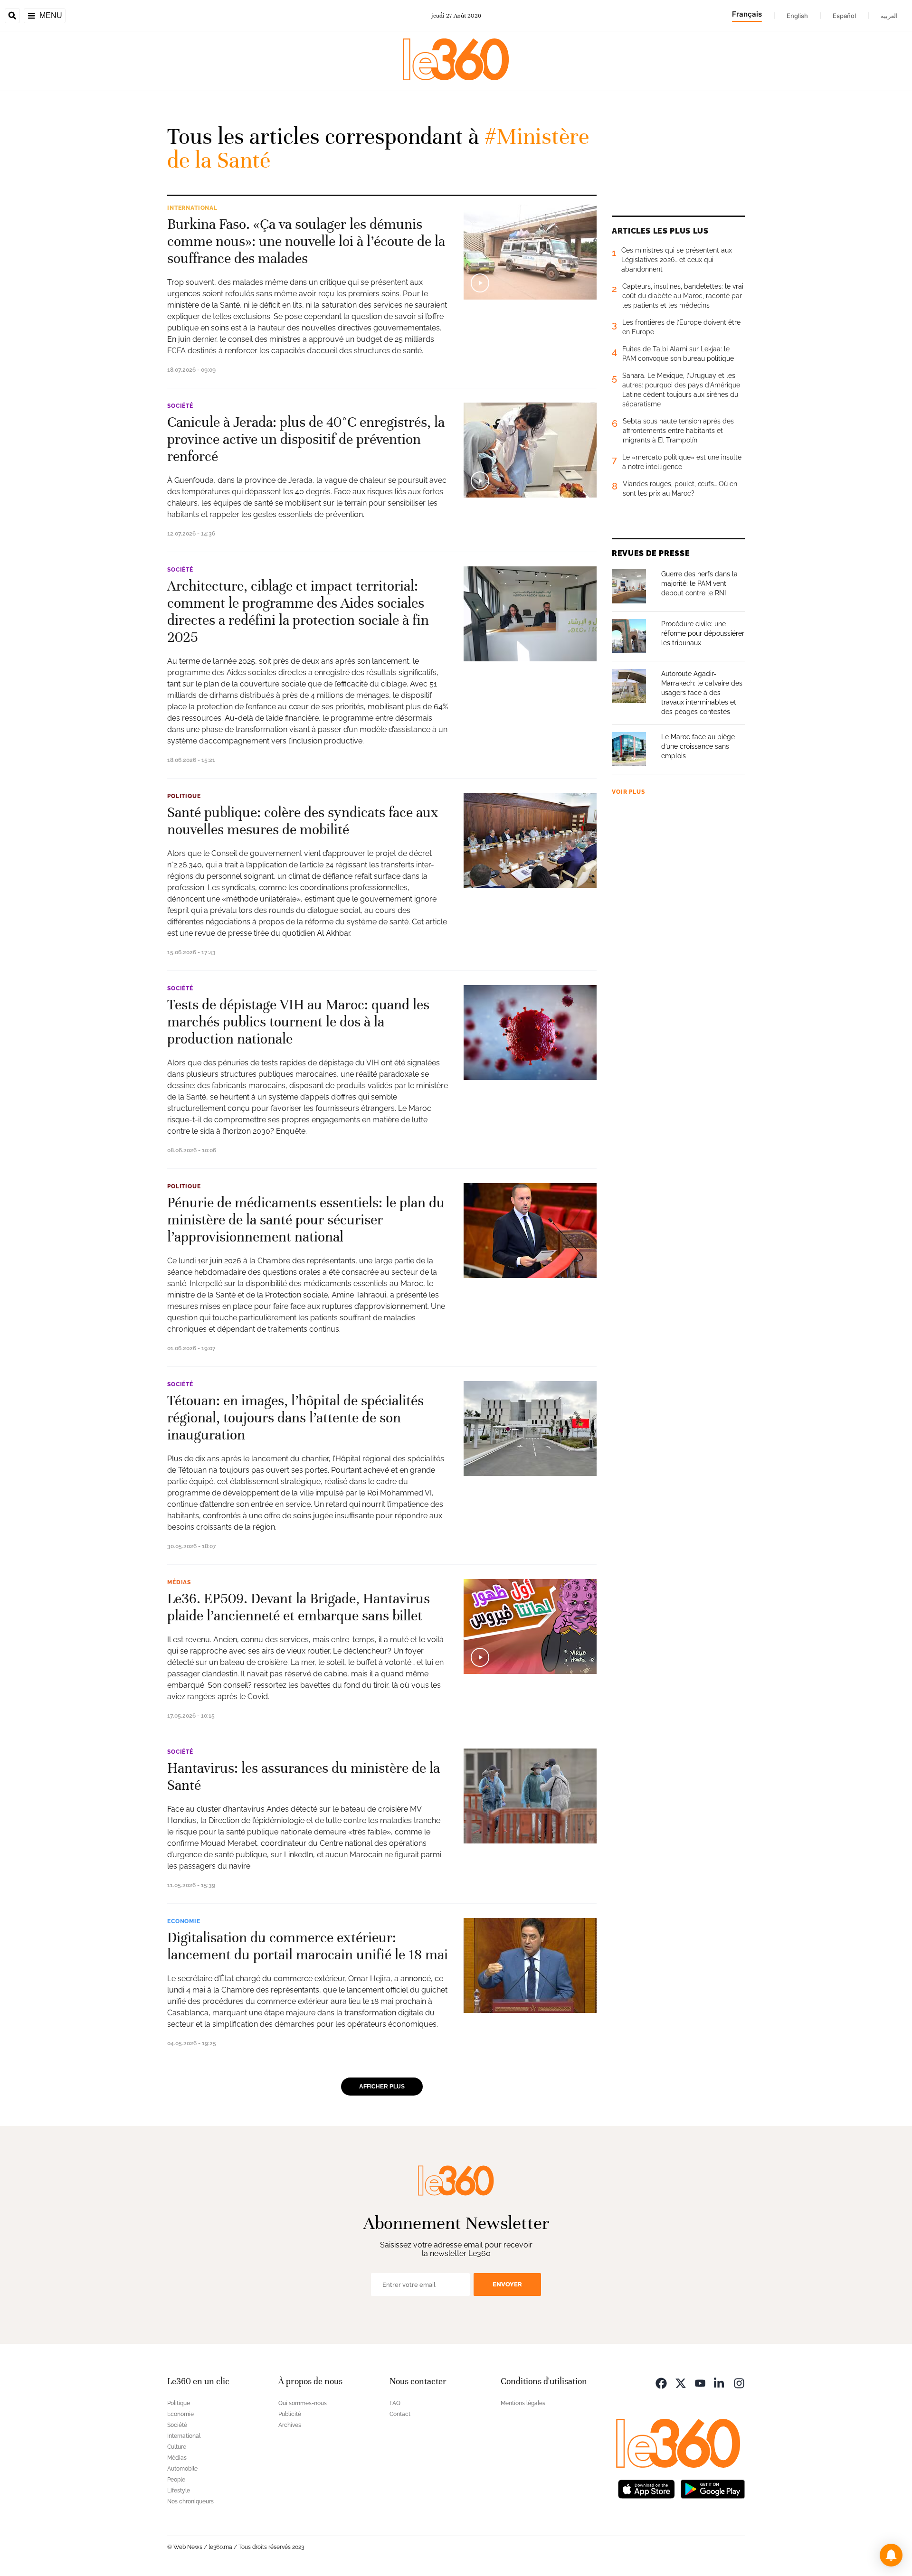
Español (844, 16)
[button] (891, 2555)
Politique (184, 796)
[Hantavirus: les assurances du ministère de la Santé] (530, 1796)
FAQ (395, 2403)
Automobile (182, 2469)
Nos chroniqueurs (190, 2501)
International (192, 208)
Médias (179, 1582)
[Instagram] (739, 2383)
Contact (400, 2414)
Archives (290, 2425)
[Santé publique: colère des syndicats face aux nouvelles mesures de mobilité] (530, 840)
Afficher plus (382, 2087)
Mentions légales (523, 2403)
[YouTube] (700, 2383)
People (176, 2480)
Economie (184, 1921)
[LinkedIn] (720, 2383)
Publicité (290, 2414)
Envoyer (507, 2284)
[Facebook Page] (661, 2383)
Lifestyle (179, 2491)
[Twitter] (681, 2383)
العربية (889, 16)
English (797, 16)
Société (180, 406)
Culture (177, 2447)
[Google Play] (712, 2488)
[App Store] (646, 2488)
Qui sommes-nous (303, 2403)
